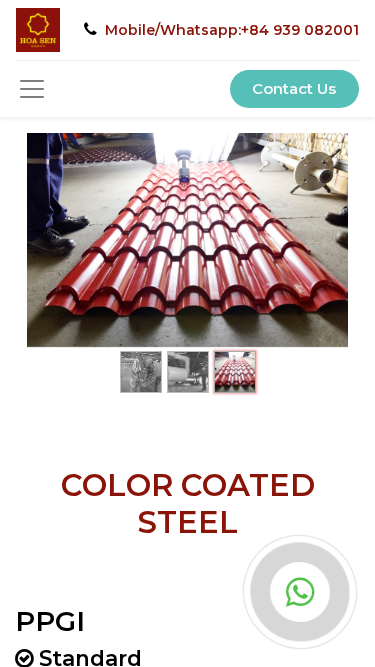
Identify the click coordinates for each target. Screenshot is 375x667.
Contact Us (294, 88)
